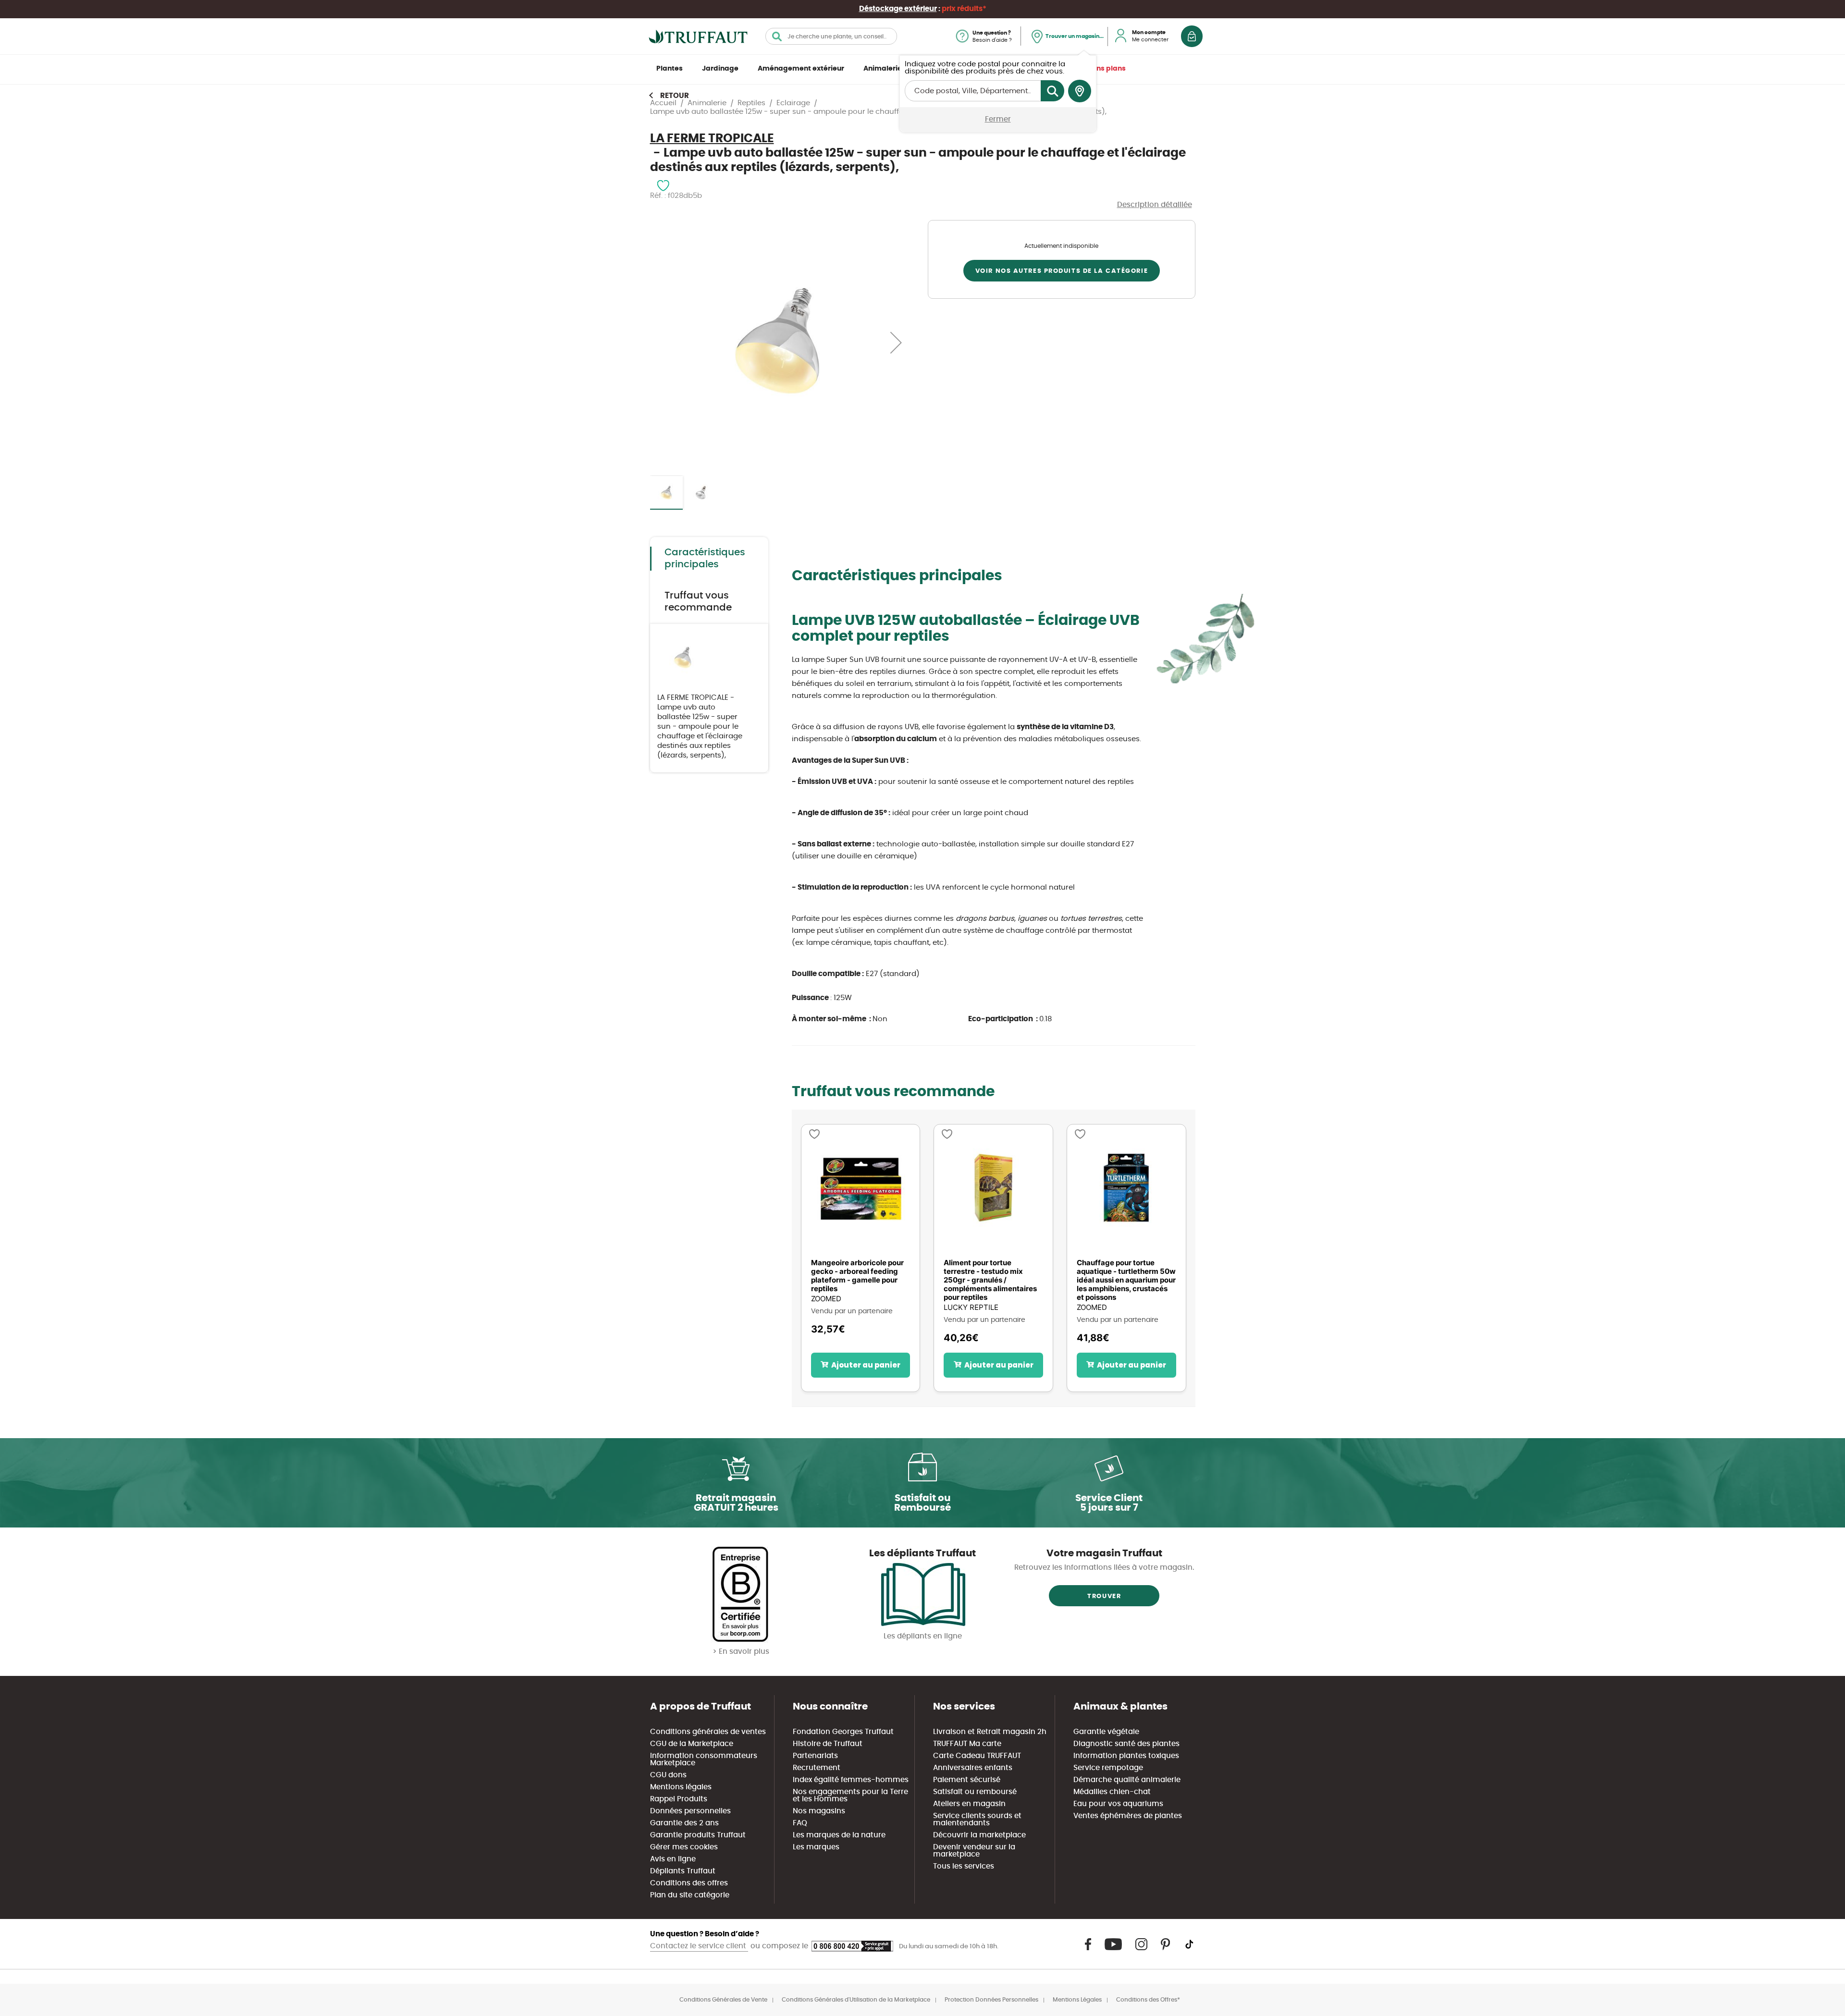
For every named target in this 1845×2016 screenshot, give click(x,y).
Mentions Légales (1077, 2000)
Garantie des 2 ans (684, 1823)
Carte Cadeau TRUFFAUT (977, 1756)
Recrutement (817, 1768)
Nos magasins (819, 1811)
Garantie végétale (1106, 1732)
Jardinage (720, 69)
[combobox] (831, 36)
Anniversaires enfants (973, 1768)
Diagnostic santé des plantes (1126, 1744)
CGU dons (668, 1775)
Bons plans (1107, 69)
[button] (896, 342)
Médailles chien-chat (1112, 1792)
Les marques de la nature (839, 1835)
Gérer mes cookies (684, 1847)
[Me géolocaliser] (1080, 91)
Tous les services (964, 1866)
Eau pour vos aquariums (1118, 1804)
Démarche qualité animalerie (1127, 1780)
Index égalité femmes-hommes (851, 1780)
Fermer (998, 119)
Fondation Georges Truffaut (843, 1732)
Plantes (670, 69)
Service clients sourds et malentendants (977, 1820)
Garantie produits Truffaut (698, 1835)
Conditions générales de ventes (708, 1732)
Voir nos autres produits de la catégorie (1062, 271)
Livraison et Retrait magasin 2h (990, 1732)
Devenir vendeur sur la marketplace (974, 1851)
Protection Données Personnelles (991, 2000)
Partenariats (815, 1756)
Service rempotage (1108, 1768)
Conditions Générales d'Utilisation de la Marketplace (856, 2000)
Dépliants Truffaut (683, 1871)
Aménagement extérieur (801, 69)
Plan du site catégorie (690, 1895)
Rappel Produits (679, 1799)
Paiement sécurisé (967, 1780)
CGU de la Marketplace (692, 1744)
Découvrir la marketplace (979, 1835)
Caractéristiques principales (705, 558)
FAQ (800, 1823)
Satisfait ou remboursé (975, 1792)
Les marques (816, 1847)
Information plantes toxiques (1126, 1756)
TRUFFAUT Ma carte (967, 1744)
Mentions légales (681, 1787)
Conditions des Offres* (1148, 2000)
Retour (675, 96)
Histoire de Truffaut (828, 1744)
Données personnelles (690, 1811)
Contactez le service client (699, 1946)
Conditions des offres (689, 1883)
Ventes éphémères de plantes (1128, 1816)
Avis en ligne (673, 1859)
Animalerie (883, 69)
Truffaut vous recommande (698, 602)
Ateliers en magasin (969, 1804)
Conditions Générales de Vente (723, 2000)
